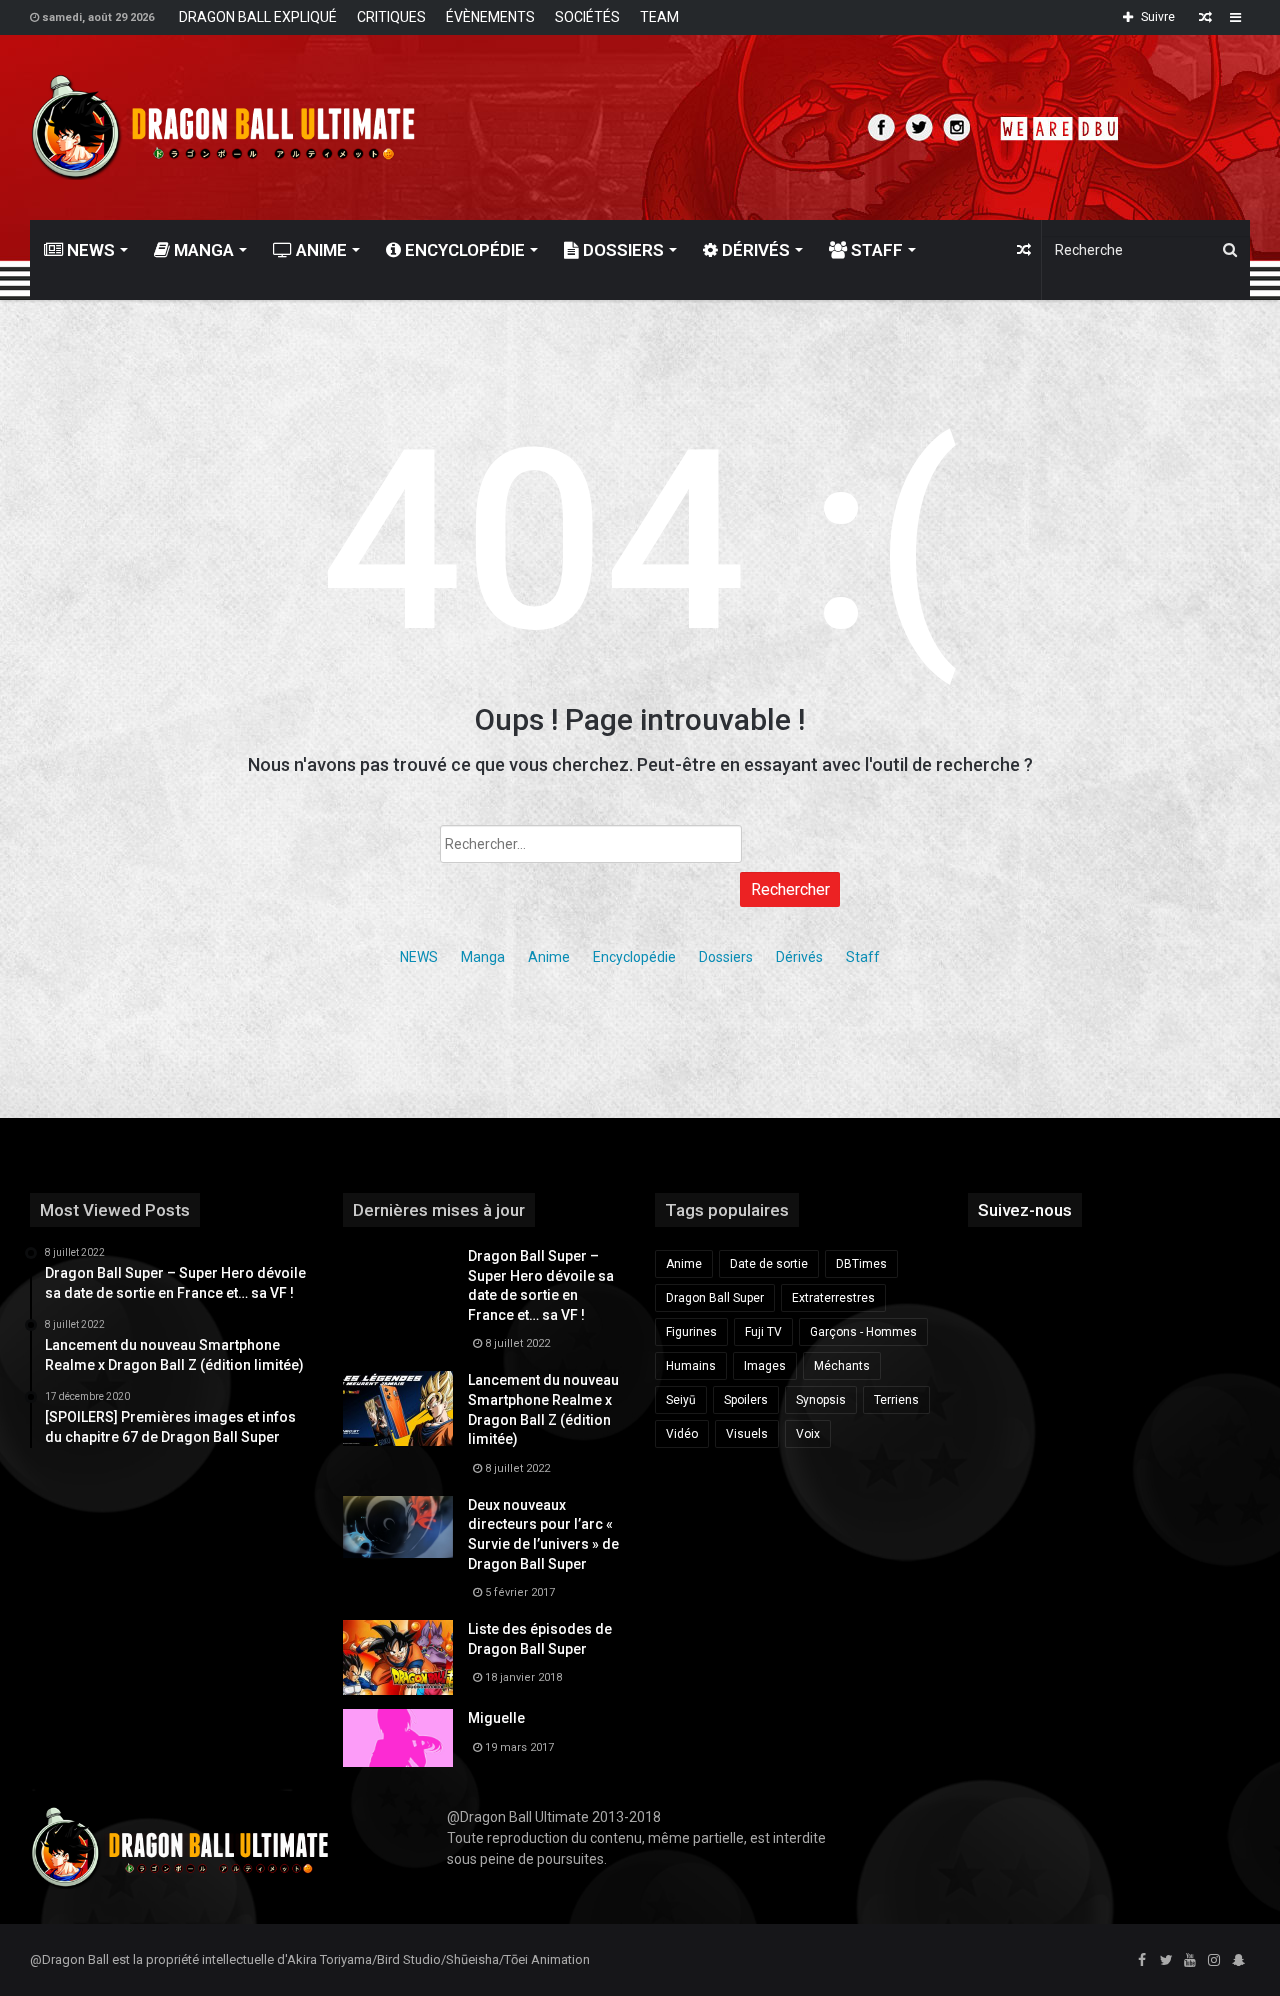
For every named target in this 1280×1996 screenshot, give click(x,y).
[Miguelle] (398, 1738)
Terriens (896, 1400)
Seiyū (681, 1400)
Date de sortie (769, 1264)
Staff (875, 250)
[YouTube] (1190, 1961)
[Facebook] (1142, 1961)
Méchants (842, 1366)
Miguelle (496, 1718)
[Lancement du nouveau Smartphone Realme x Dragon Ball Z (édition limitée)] (398, 1408)
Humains (691, 1366)
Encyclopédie (463, 250)
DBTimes (861, 1264)
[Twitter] (1166, 1961)
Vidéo (682, 1434)
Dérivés (754, 250)
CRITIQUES (391, 17)
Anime (319, 250)
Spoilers (746, 1400)
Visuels (747, 1434)
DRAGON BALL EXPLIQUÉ (258, 17)
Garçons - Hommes (863, 1332)
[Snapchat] (1238, 1961)
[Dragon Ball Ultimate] (223, 127)
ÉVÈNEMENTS (490, 17)
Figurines (691, 1332)
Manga (202, 250)
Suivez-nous (1025, 1210)
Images (765, 1366)
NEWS (89, 250)
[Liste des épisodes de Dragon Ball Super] (398, 1657)
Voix (808, 1434)
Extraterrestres (833, 1298)
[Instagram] (1214, 1961)
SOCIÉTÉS (587, 17)
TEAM (659, 17)
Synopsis (821, 1400)
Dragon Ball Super (715, 1298)
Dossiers (621, 250)
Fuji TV (763, 1332)
